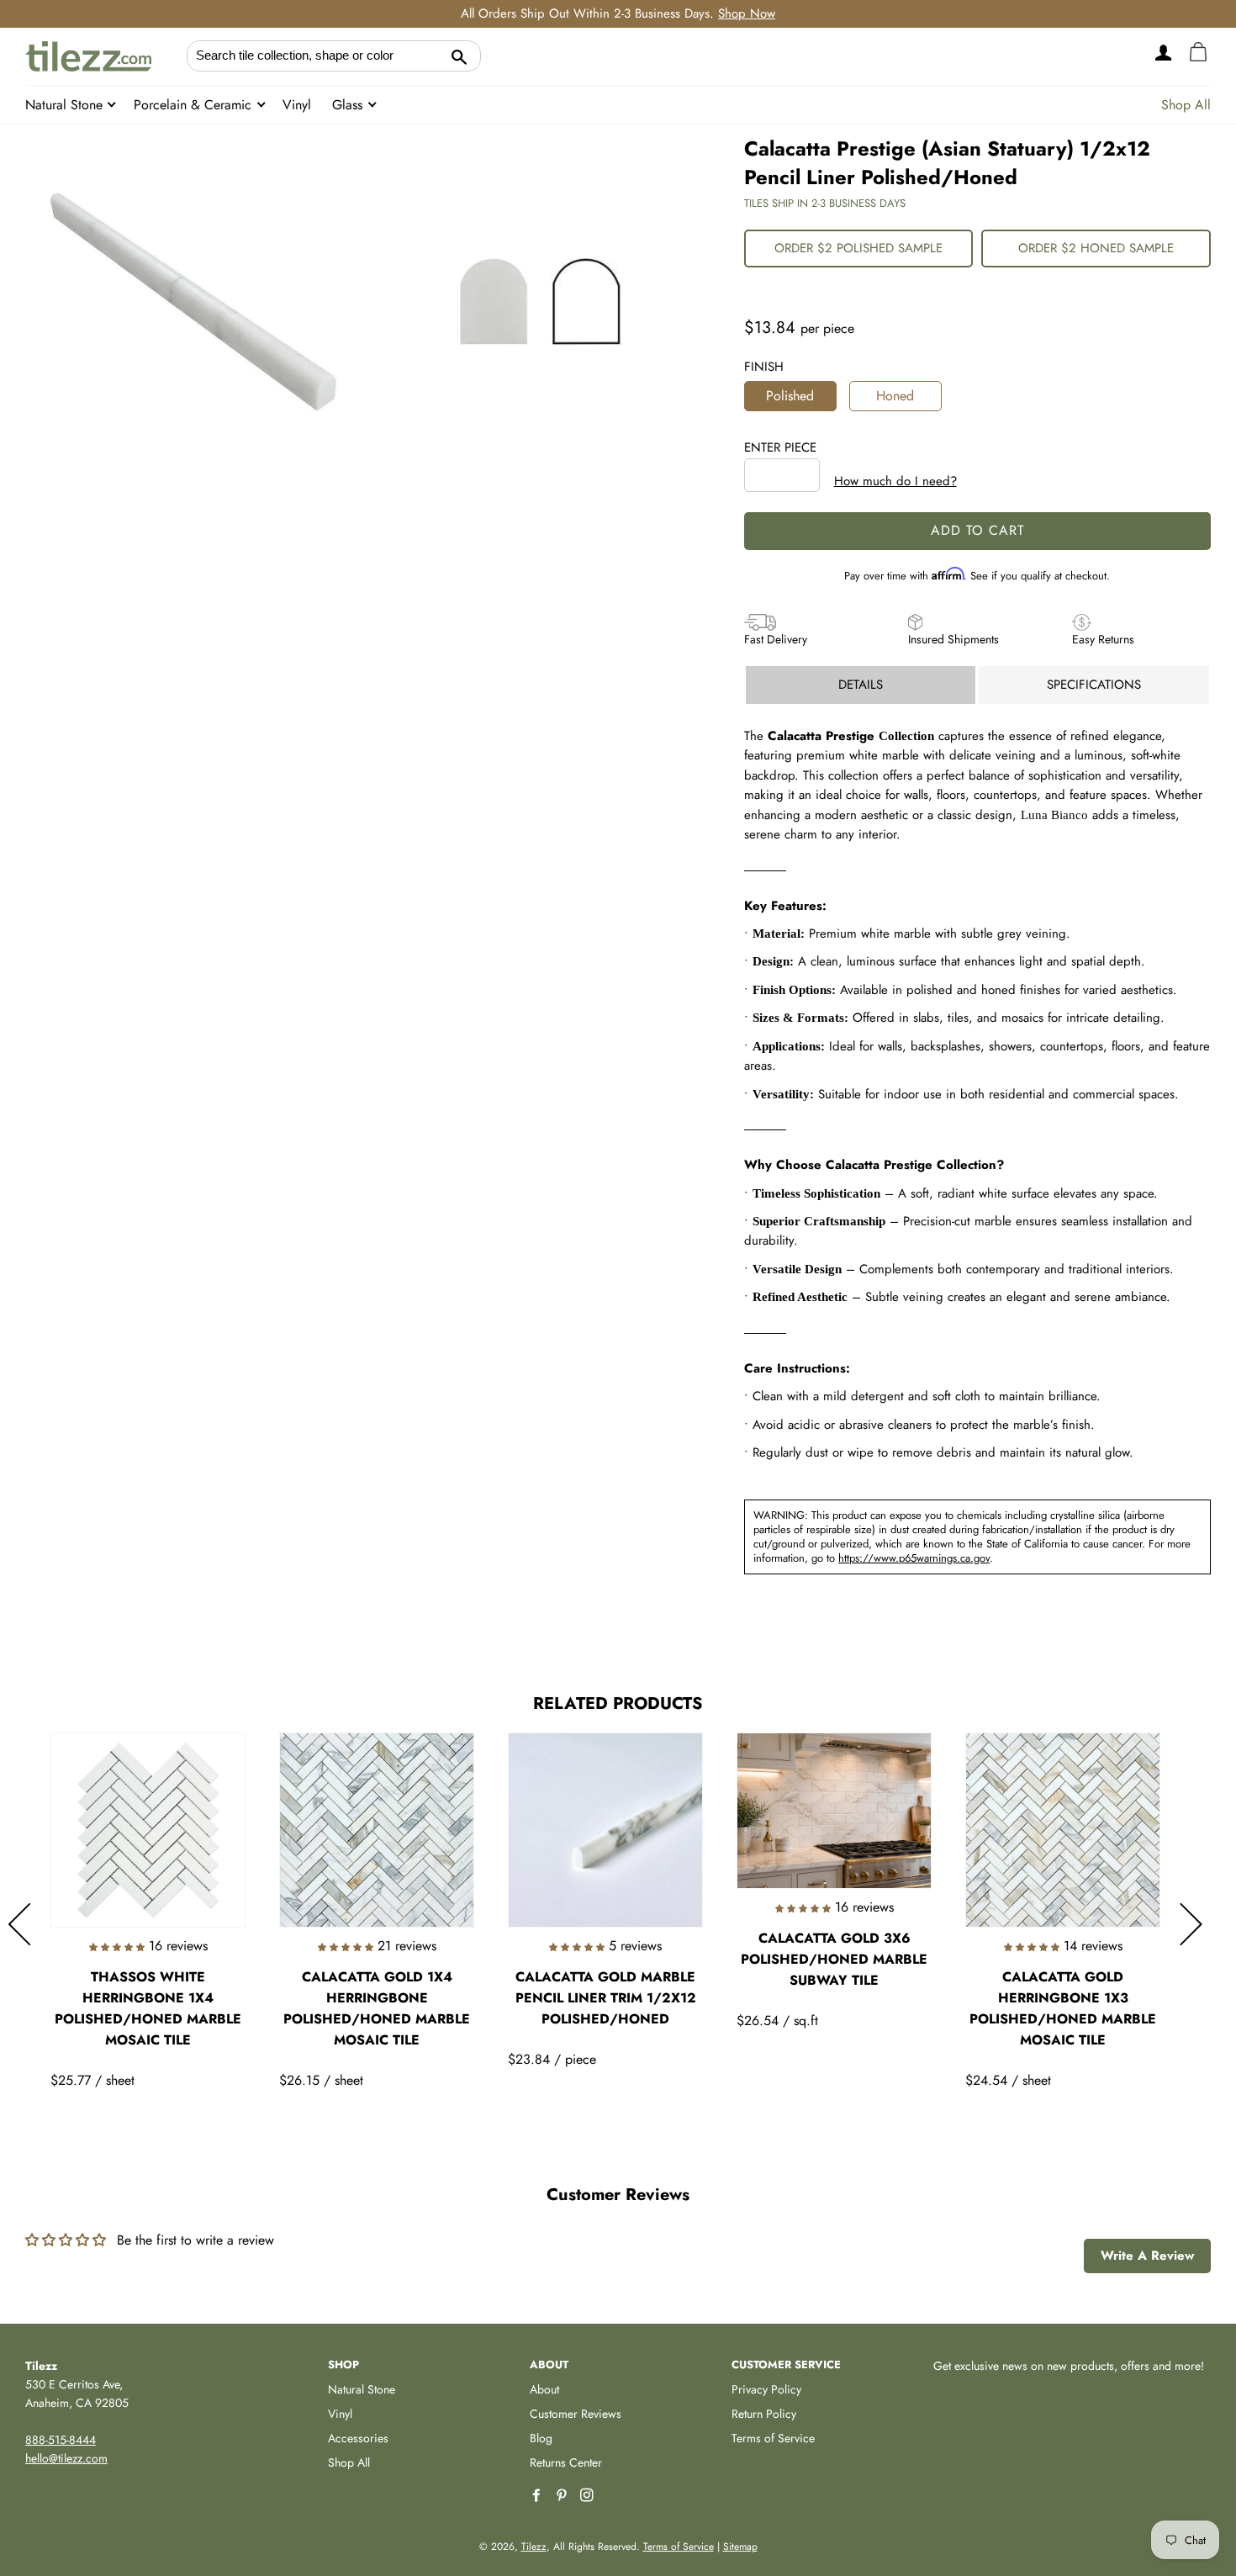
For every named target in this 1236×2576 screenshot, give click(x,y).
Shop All (1186, 105)
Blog (541, 2438)
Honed (895, 396)
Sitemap (740, 2547)
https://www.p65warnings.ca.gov (914, 1558)
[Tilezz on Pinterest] (563, 2496)
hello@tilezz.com (66, 2458)
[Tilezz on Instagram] (589, 2496)
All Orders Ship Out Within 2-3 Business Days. (618, 13)
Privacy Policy (766, 2389)
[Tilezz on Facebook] (538, 2496)
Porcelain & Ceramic (195, 105)
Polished (790, 396)
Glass (349, 105)
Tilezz (534, 2547)
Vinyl (297, 105)
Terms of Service (773, 2438)
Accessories (358, 2438)
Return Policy (764, 2414)
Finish (764, 367)
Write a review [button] (1147, 2256)
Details (861, 685)
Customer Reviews (576, 2414)
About (544, 2389)
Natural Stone (66, 105)
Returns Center (566, 2462)
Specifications (1094, 685)
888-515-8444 (61, 2440)
